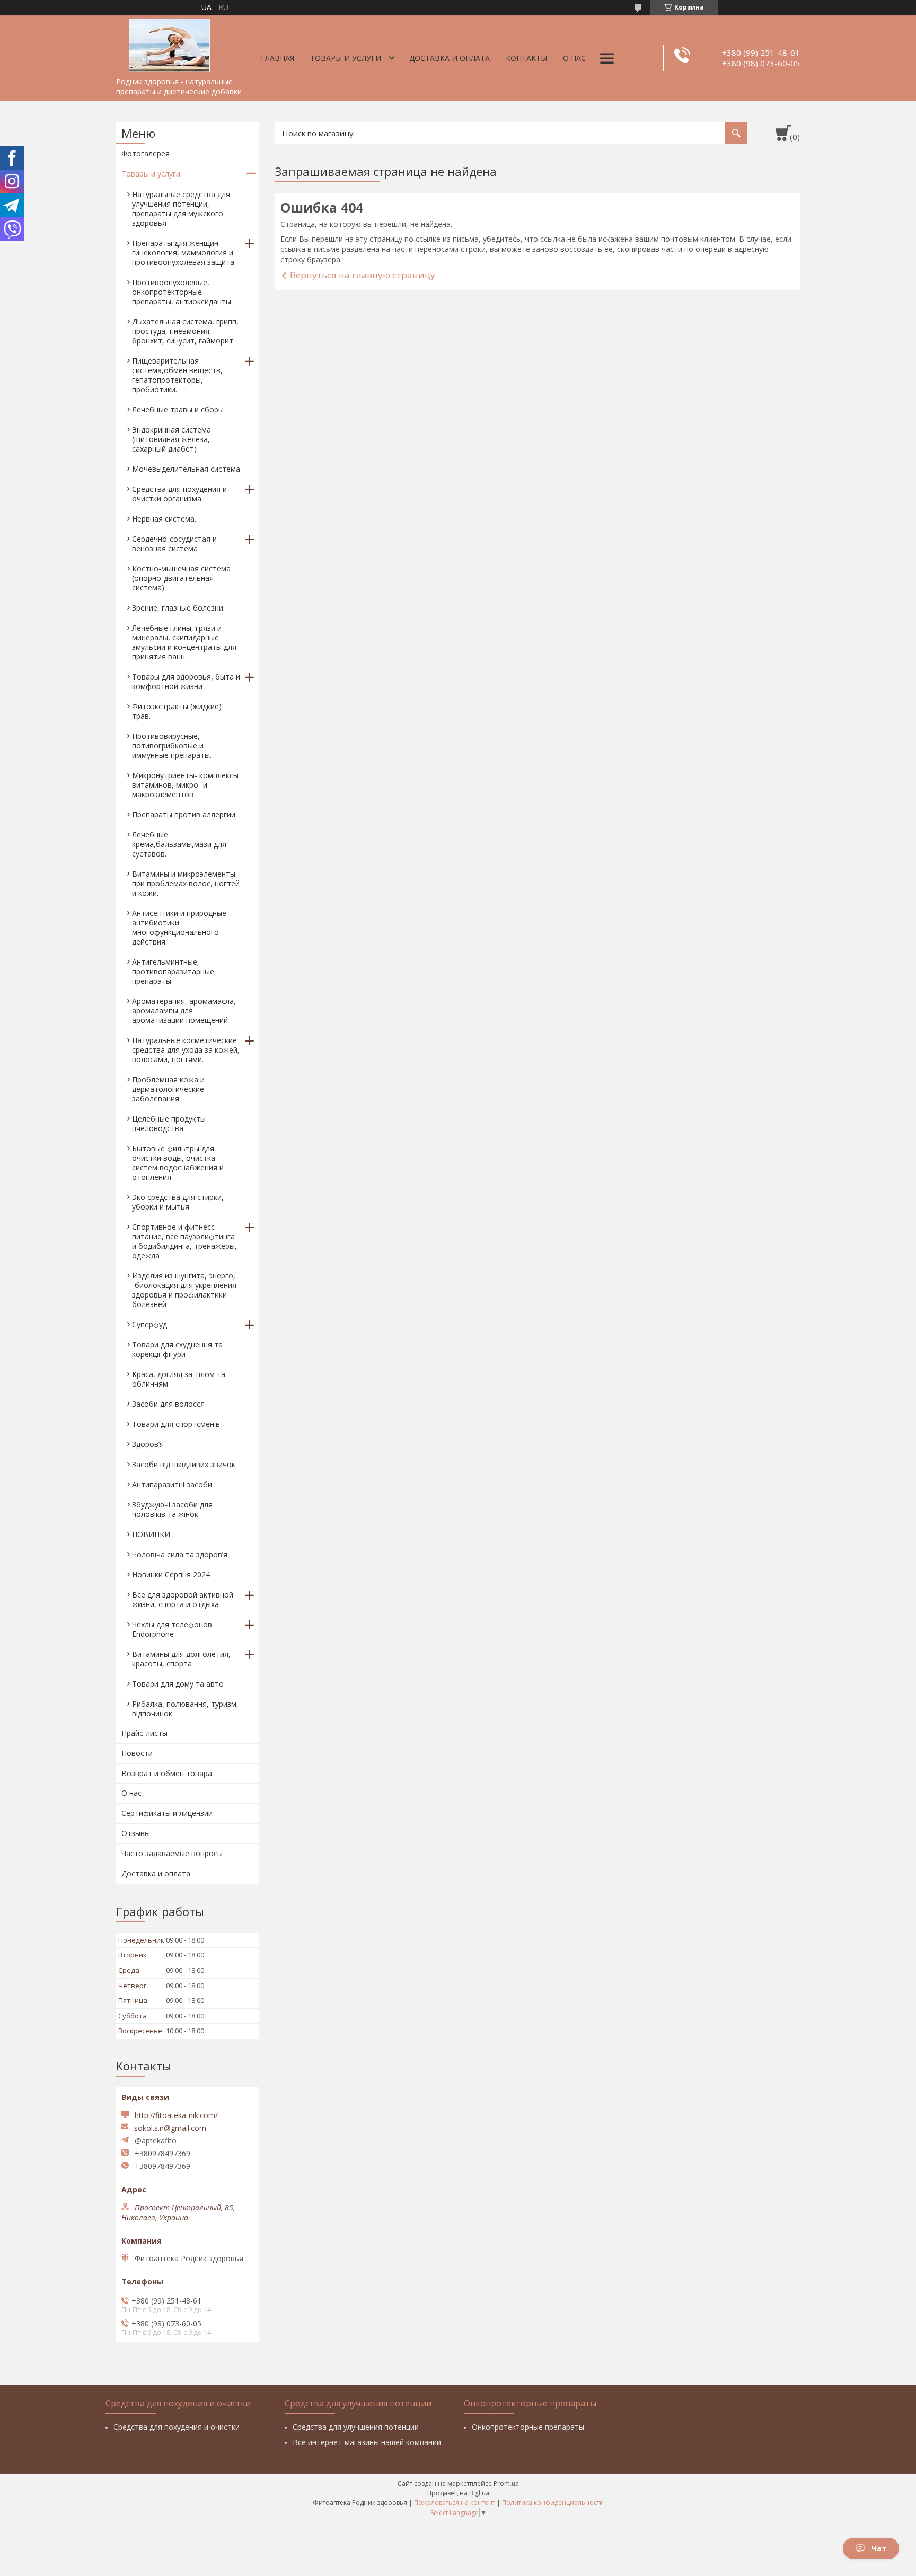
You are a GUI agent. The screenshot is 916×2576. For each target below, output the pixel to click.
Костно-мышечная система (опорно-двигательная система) (181, 578)
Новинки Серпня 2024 (171, 1574)
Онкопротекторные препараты (528, 2427)
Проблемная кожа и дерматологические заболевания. (168, 1089)
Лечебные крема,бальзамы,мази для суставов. (179, 844)
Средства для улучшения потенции (356, 2427)
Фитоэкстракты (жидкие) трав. (177, 711)
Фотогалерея (146, 153)
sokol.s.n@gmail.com (170, 2128)
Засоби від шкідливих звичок (184, 1464)
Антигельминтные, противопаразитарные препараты (173, 971)
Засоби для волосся (168, 1404)
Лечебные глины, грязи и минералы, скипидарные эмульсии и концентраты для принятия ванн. (184, 642)
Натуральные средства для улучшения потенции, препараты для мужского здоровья (181, 209)
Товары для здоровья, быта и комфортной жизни (186, 681)
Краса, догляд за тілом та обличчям (179, 1379)
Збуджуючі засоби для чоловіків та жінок (172, 1509)
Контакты (526, 58)
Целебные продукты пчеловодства (169, 1123)
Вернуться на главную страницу (363, 275)
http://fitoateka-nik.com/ (176, 2115)
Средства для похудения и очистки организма (179, 494)
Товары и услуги (346, 58)
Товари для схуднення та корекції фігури (177, 1349)
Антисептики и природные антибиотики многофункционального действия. (179, 927)
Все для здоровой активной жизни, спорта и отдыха (183, 1599)
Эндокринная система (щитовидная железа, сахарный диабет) (171, 439)
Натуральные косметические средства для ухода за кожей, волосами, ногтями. (186, 1050)
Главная (278, 58)
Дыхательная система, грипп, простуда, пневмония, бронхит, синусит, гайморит (185, 331)
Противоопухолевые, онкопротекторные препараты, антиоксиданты (182, 292)
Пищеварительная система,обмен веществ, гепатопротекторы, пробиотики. (177, 375)
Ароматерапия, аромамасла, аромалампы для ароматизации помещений (184, 1011)
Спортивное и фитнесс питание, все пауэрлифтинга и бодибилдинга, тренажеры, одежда (184, 1241)
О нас (574, 58)
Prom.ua (506, 2484)
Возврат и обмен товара (167, 1773)
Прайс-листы (144, 1733)
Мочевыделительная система (186, 469)
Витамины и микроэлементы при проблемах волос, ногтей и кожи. (186, 883)
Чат (879, 2548)
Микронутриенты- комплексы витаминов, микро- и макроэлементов (185, 785)
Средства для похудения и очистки (177, 2427)
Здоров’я (148, 1444)
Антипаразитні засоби (172, 1484)
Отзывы (136, 1833)
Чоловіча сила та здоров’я (180, 1554)
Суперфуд (149, 1324)
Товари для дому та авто (178, 1684)
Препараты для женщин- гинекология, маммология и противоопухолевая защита (183, 253)
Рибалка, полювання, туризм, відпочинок (185, 1709)
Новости (137, 1753)
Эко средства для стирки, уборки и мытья (178, 1202)
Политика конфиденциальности (553, 2503)
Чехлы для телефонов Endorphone (172, 1629)
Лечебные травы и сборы (178, 409)
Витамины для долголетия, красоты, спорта (181, 1659)
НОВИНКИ (151, 1534)
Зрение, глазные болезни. (178, 608)
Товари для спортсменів (176, 1424)
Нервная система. (164, 519)
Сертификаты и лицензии (167, 1813)
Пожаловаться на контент (455, 2503)
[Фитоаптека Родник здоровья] (169, 43)
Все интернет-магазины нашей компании (367, 2442)
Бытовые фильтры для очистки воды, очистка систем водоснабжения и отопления (178, 1163)
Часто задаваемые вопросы (172, 1853)
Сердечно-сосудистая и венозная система (174, 544)
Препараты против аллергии (184, 814)
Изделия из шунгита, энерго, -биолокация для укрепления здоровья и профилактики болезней (184, 1290)
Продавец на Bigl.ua (458, 2493)
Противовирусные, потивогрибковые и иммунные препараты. (172, 746)
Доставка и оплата (450, 58)
